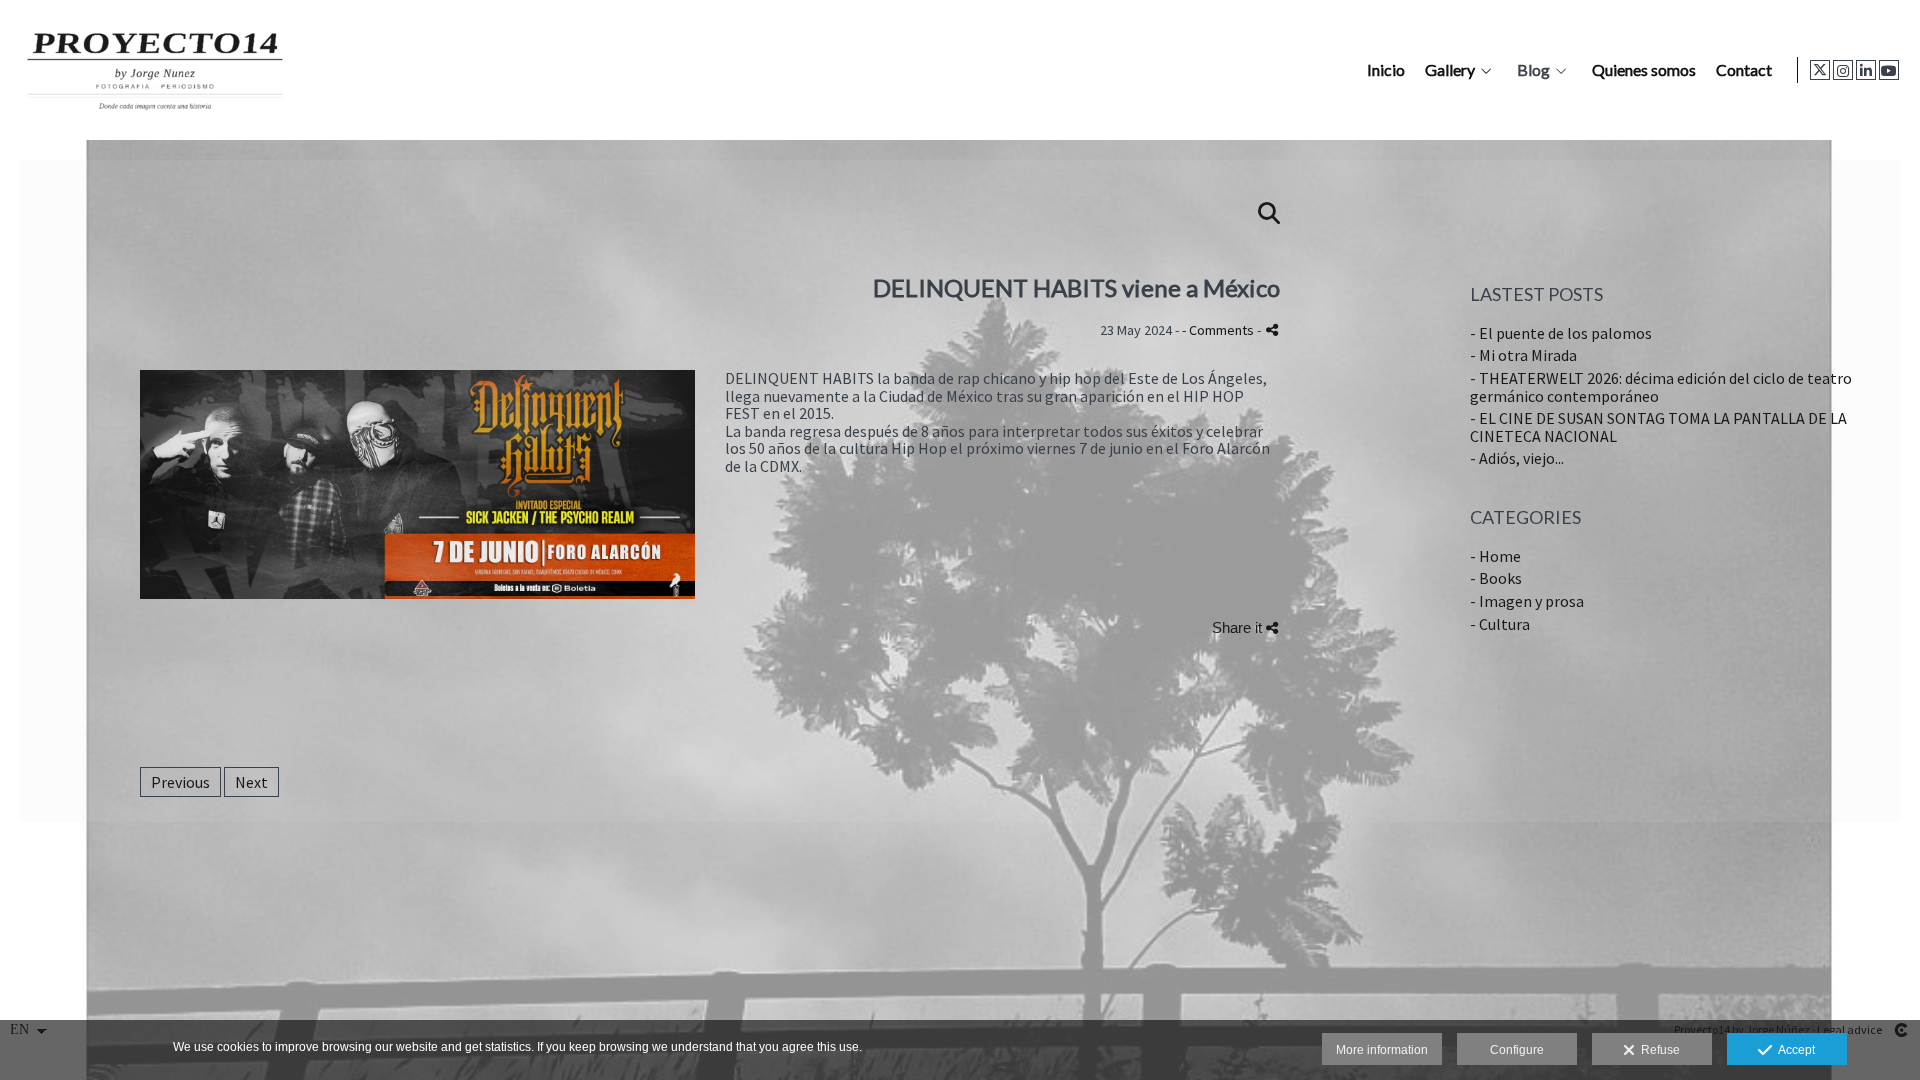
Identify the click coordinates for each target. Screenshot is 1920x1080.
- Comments (1219, 330)
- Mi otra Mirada (1523, 355)
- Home (1495, 556)
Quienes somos (1644, 70)
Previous (180, 782)
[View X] (1820, 70)
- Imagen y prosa (1527, 601)
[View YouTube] (1889, 70)
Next (251, 782)
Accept (1793, 1050)
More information (1382, 1050)
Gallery (1450, 70)
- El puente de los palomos (1561, 333)
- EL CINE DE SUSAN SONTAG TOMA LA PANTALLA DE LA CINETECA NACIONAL (1658, 427)
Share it (1239, 627)
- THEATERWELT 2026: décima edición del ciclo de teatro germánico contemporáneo (1661, 387)
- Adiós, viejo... (1517, 458)
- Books (1496, 578)
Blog (1533, 70)
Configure (1517, 1050)
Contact (1744, 70)
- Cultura (1500, 624)
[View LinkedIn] (1866, 70)
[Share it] (1272, 329)
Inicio (1386, 70)
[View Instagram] (1843, 70)
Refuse (1657, 1050)
